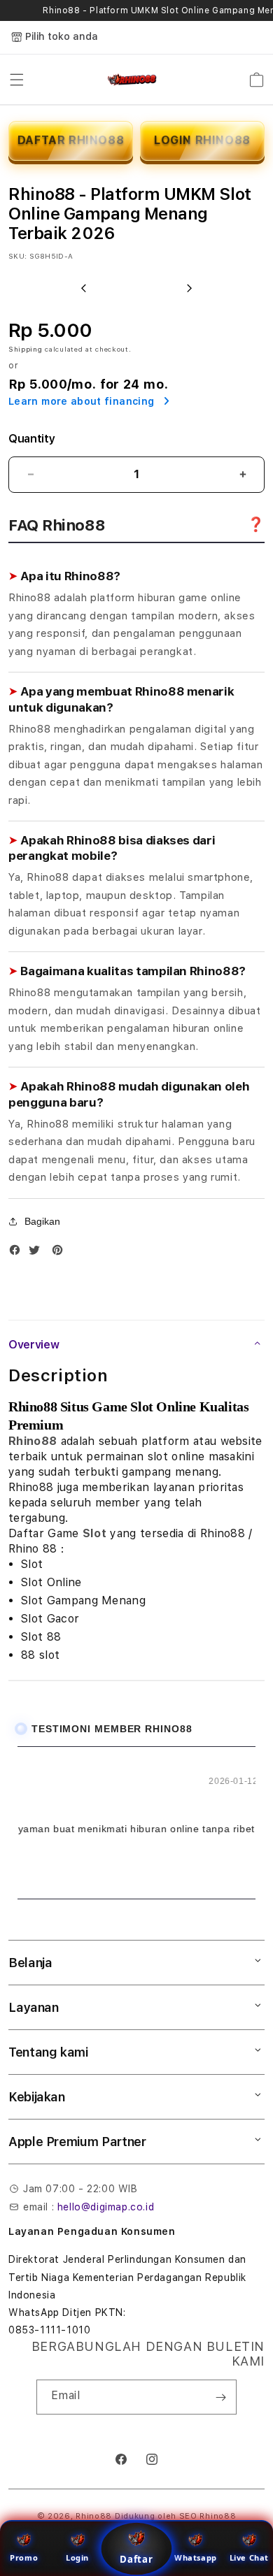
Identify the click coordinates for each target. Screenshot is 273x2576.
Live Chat (249, 2557)
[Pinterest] (61, 1253)
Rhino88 (33, 1441)
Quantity (31, 439)
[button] (17, 80)
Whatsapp (196, 2557)
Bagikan (42, 1221)
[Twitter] (38, 1253)
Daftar (136, 2559)
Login (77, 2557)
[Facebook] (18, 1253)
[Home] (133, 80)
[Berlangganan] (220, 2397)
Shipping (26, 349)
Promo (24, 2557)
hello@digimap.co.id (106, 2207)
